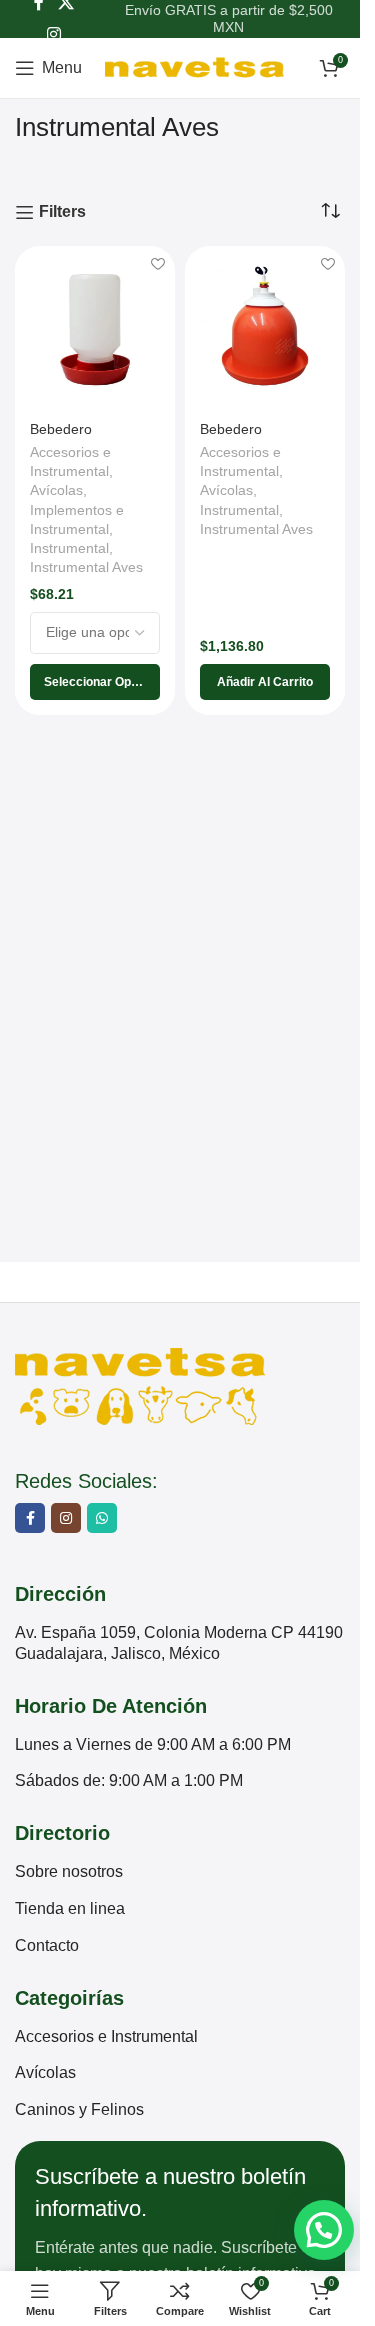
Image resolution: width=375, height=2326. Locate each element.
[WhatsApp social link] (102, 1518)
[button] (265, 682)
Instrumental (69, 548)
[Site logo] (194, 66)
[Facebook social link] (30, 1518)
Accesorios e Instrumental (106, 2036)
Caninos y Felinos (79, 2109)
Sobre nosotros (69, 1871)
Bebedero (61, 429)
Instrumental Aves (86, 567)
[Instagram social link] (53, 34)
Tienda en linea (70, 1908)
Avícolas (56, 490)
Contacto (47, 1945)
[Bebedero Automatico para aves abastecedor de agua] (265, 326)
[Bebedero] (95, 326)
